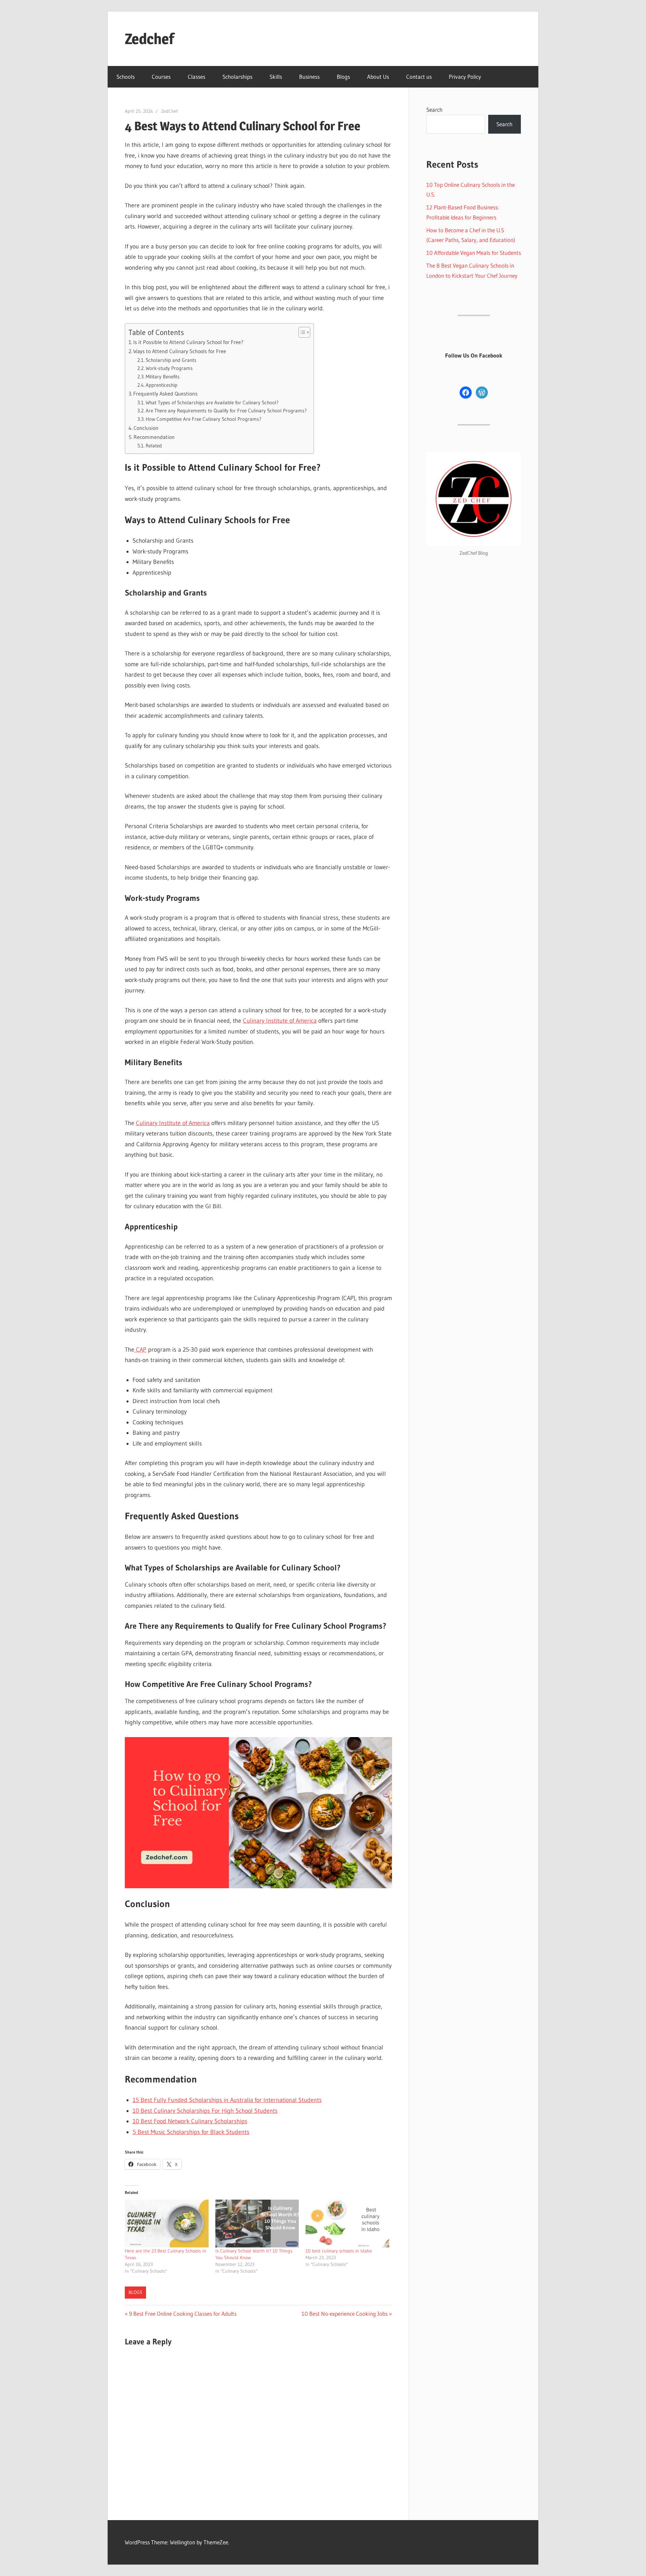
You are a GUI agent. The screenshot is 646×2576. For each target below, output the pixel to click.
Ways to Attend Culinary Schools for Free (180, 351)
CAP (140, 1350)
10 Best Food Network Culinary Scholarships (190, 2121)
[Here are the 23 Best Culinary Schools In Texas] (167, 2224)
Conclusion (146, 428)
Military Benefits (163, 377)
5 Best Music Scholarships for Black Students (191, 2132)
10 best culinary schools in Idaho (339, 2251)
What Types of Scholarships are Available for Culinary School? (212, 403)
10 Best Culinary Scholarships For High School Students (205, 2111)
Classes (196, 77)
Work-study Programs (169, 368)
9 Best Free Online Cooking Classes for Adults (183, 2314)
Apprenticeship (161, 385)
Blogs (343, 77)
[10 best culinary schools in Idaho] (347, 2224)
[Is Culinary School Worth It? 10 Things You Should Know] (257, 2224)
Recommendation (154, 437)
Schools (125, 77)
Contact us (419, 77)
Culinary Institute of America (280, 1021)
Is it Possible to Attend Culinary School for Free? (188, 342)
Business (309, 77)
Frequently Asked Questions (165, 394)
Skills (276, 77)
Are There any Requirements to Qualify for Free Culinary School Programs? (226, 411)
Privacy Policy (465, 77)
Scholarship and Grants (171, 360)
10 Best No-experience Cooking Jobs (345, 2314)
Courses (161, 77)
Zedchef (150, 39)
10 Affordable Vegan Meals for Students (474, 253)
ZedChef (169, 111)
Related (154, 446)
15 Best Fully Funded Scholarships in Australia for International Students (227, 2100)
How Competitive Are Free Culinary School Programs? (204, 419)
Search (434, 110)
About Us (378, 77)
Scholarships (237, 77)
